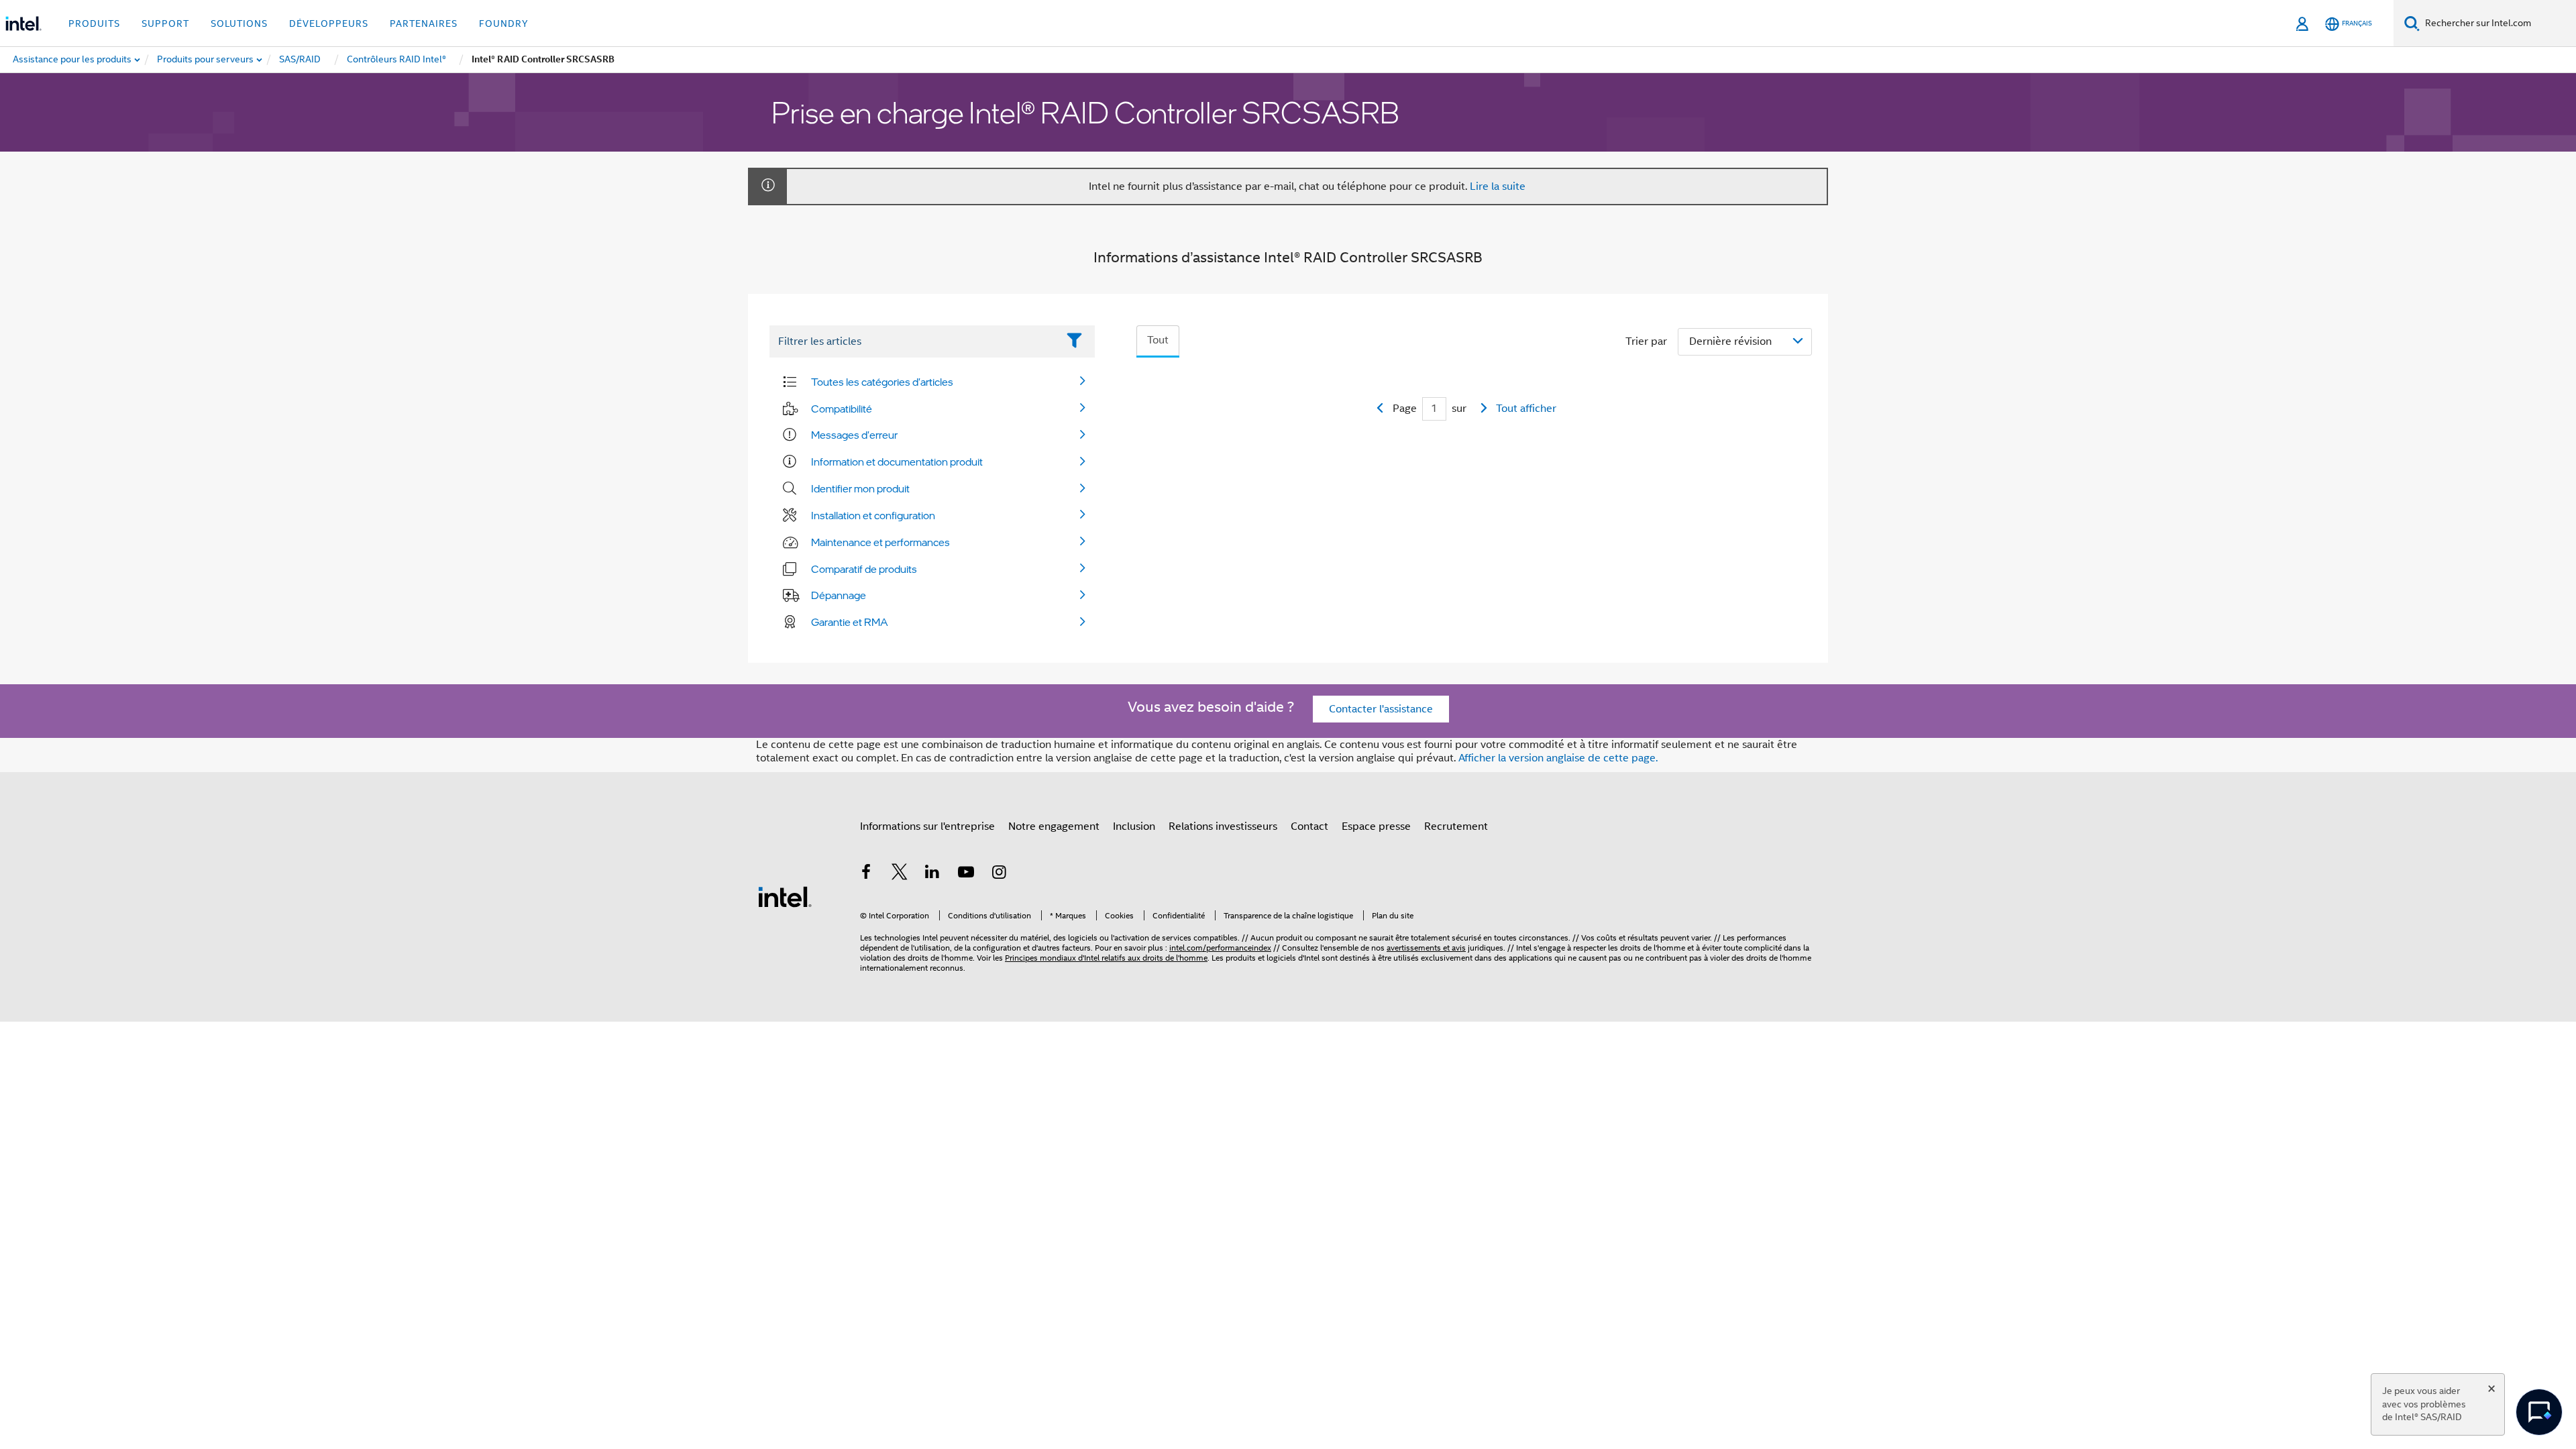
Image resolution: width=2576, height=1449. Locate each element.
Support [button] (165, 23)
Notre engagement (1054, 826)
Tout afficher (1526, 409)
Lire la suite (1498, 186)
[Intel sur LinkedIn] (932, 874)
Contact (1309, 826)
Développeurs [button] (329, 23)
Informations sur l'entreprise (927, 826)
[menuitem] (206, 60)
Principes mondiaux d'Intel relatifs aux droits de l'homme (1106, 958)
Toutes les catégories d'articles (882, 382)
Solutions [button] (239, 23)
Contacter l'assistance (1381, 709)
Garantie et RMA (850, 622)
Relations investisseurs (1223, 826)
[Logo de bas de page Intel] (785, 896)
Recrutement (1456, 826)
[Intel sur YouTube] (966, 874)
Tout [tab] (1158, 340)
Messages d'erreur (854, 435)
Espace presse (1376, 826)
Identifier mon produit (860, 488)
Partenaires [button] (424, 23)
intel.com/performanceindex (1220, 948)
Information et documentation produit (897, 462)
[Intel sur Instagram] (999, 874)
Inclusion (1134, 826)
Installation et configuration (873, 515)
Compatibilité (842, 409)
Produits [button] (94, 23)
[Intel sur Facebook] (866, 874)
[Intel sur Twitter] (900, 874)
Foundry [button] (504, 23)
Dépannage (839, 595)
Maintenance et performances (880, 542)
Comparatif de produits (864, 569)
